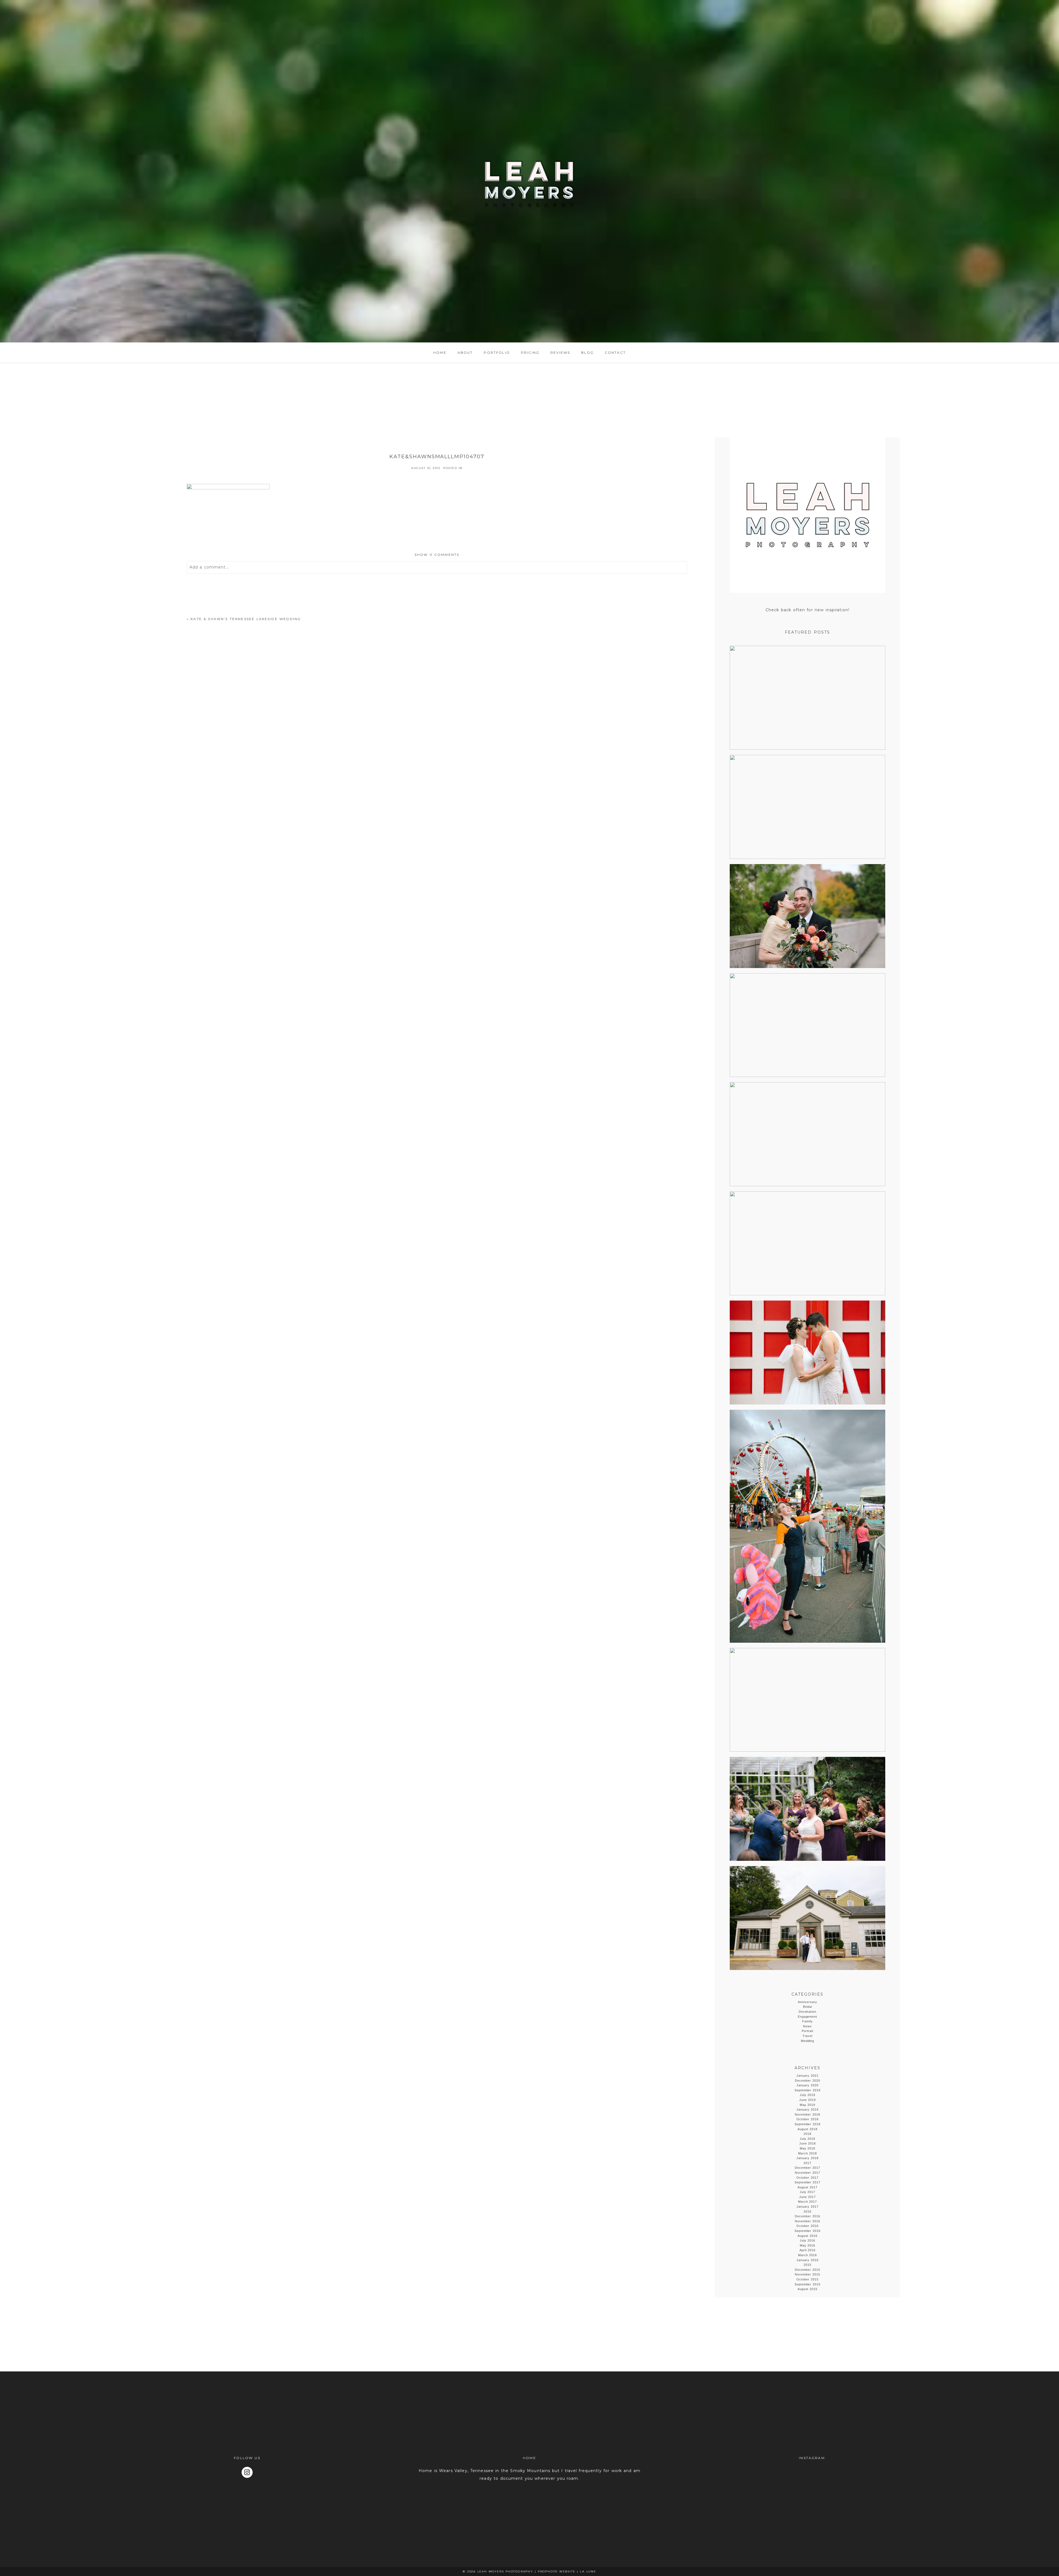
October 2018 (807, 2119)
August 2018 (808, 2129)
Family (807, 2021)
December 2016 (807, 2216)
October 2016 (807, 2226)
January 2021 (807, 2076)
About (465, 353)
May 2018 (808, 2148)
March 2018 (808, 2153)
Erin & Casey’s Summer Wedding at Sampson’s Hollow (807, 1918)
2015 (807, 2265)
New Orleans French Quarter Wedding (807, 807)
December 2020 (807, 2081)
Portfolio (497, 353)
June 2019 (808, 2100)
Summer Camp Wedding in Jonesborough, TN (807, 1700)
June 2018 (808, 2143)
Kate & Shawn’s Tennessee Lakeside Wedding (246, 619)
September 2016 (808, 2231)
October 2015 (807, 2279)
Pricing (530, 353)
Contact (615, 353)
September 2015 (808, 2284)
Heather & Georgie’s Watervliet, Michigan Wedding (807, 1809)
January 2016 (807, 2260)
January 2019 (807, 2109)
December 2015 (807, 2270)
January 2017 (807, 2207)
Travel (808, 2036)
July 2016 (808, 2240)
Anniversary (807, 2002)
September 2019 (808, 2090)
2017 (807, 2163)
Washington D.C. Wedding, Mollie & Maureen (807, 1353)
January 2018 (807, 2158)
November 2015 (807, 2274)
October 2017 (807, 2178)
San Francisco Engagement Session (807, 698)
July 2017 (808, 2192)
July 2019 (808, 2095)
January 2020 (807, 2085)
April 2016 (808, 2250)
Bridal (808, 2007)
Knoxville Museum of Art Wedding (807, 916)
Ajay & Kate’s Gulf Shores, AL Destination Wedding (807, 1026)
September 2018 (808, 2124)
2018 (807, 2134)
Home (440, 353)
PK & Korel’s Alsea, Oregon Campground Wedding (807, 1244)
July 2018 (808, 2139)
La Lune (588, 2571)
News (807, 2026)
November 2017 (807, 2173)
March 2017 (808, 2202)
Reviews (560, 353)
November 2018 (807, 2114)
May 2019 (808, 2105)
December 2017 (807, 2168)
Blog (587, 353)
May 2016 (808, 2245)
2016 (807, 2212)
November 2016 (807, 2221)
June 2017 (808, 2197)
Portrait (808, 2031)
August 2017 (808, 2187)
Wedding (808, 2041)
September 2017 (808, 2182)
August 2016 (808, 2236)
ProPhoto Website (557, 2571)
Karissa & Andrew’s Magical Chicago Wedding (807, 1135)
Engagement (808, 2017)
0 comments (437, 555)
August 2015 (808, 2289)
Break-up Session (807, 1527)
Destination (808, 2012)
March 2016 (808, 2255)
